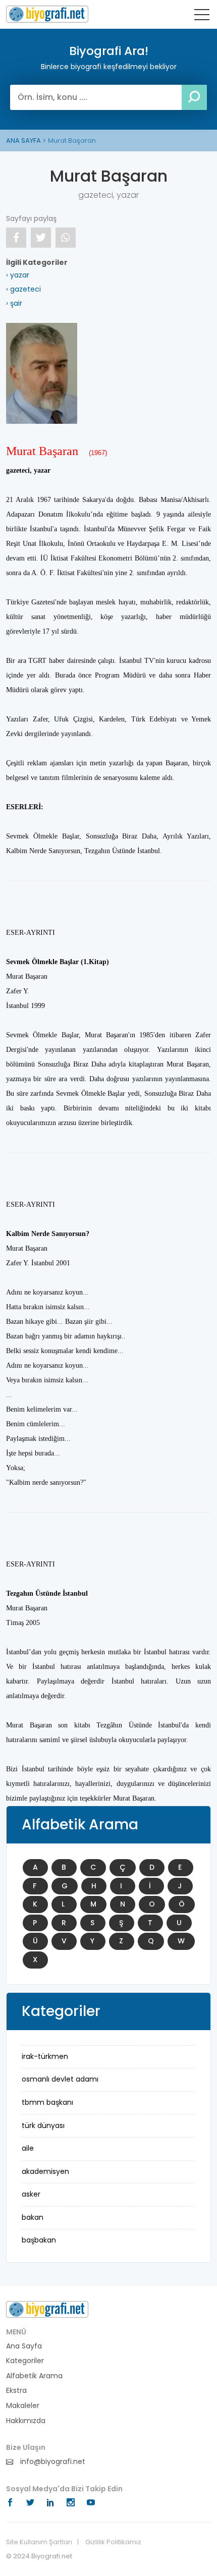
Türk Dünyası (43, 2125)
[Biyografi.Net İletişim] (47, 2309)
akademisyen (45, 2171)
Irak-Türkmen (45, 2056)
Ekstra (16, 2391)
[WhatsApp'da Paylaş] (66, 238)
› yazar (18, 275)
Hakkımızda (26, 2421)
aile (28, 2148)
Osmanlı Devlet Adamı (60, 2079)
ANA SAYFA (23, 141)
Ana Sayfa (24, 2346)
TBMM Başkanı (47, 2102)
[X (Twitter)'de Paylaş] (41, 238)
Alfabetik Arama (34, 2376)
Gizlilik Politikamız (113, 2542)
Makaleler (23, 2406)
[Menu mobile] (202, 17)
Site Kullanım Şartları (39, 2542)
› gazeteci (23, 289)
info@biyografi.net (52, 2462)
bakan (33, 2217)
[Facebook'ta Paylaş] (16, 238)
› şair (14, 303)
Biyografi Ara (47, 14)
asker (31, 2194)
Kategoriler (25, 2361)
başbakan (39, 2240)
